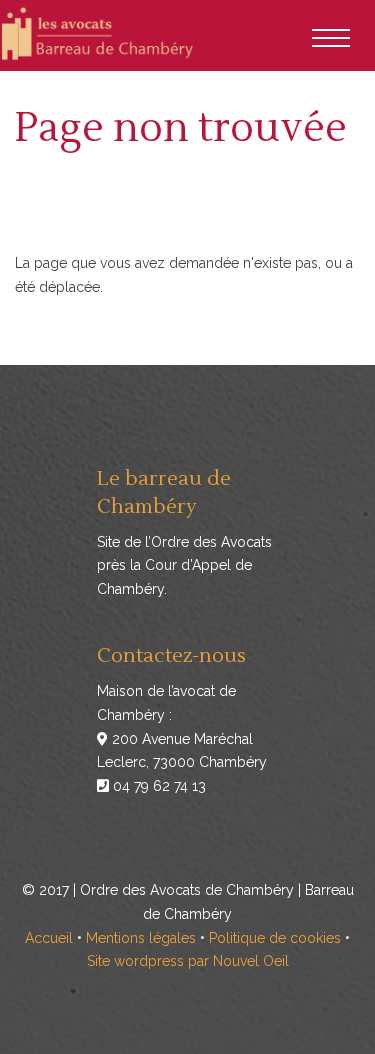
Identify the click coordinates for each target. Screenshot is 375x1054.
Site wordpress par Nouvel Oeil (188, 961)
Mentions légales (141, 938)
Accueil (49, 938)
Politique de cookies (275, 938)
